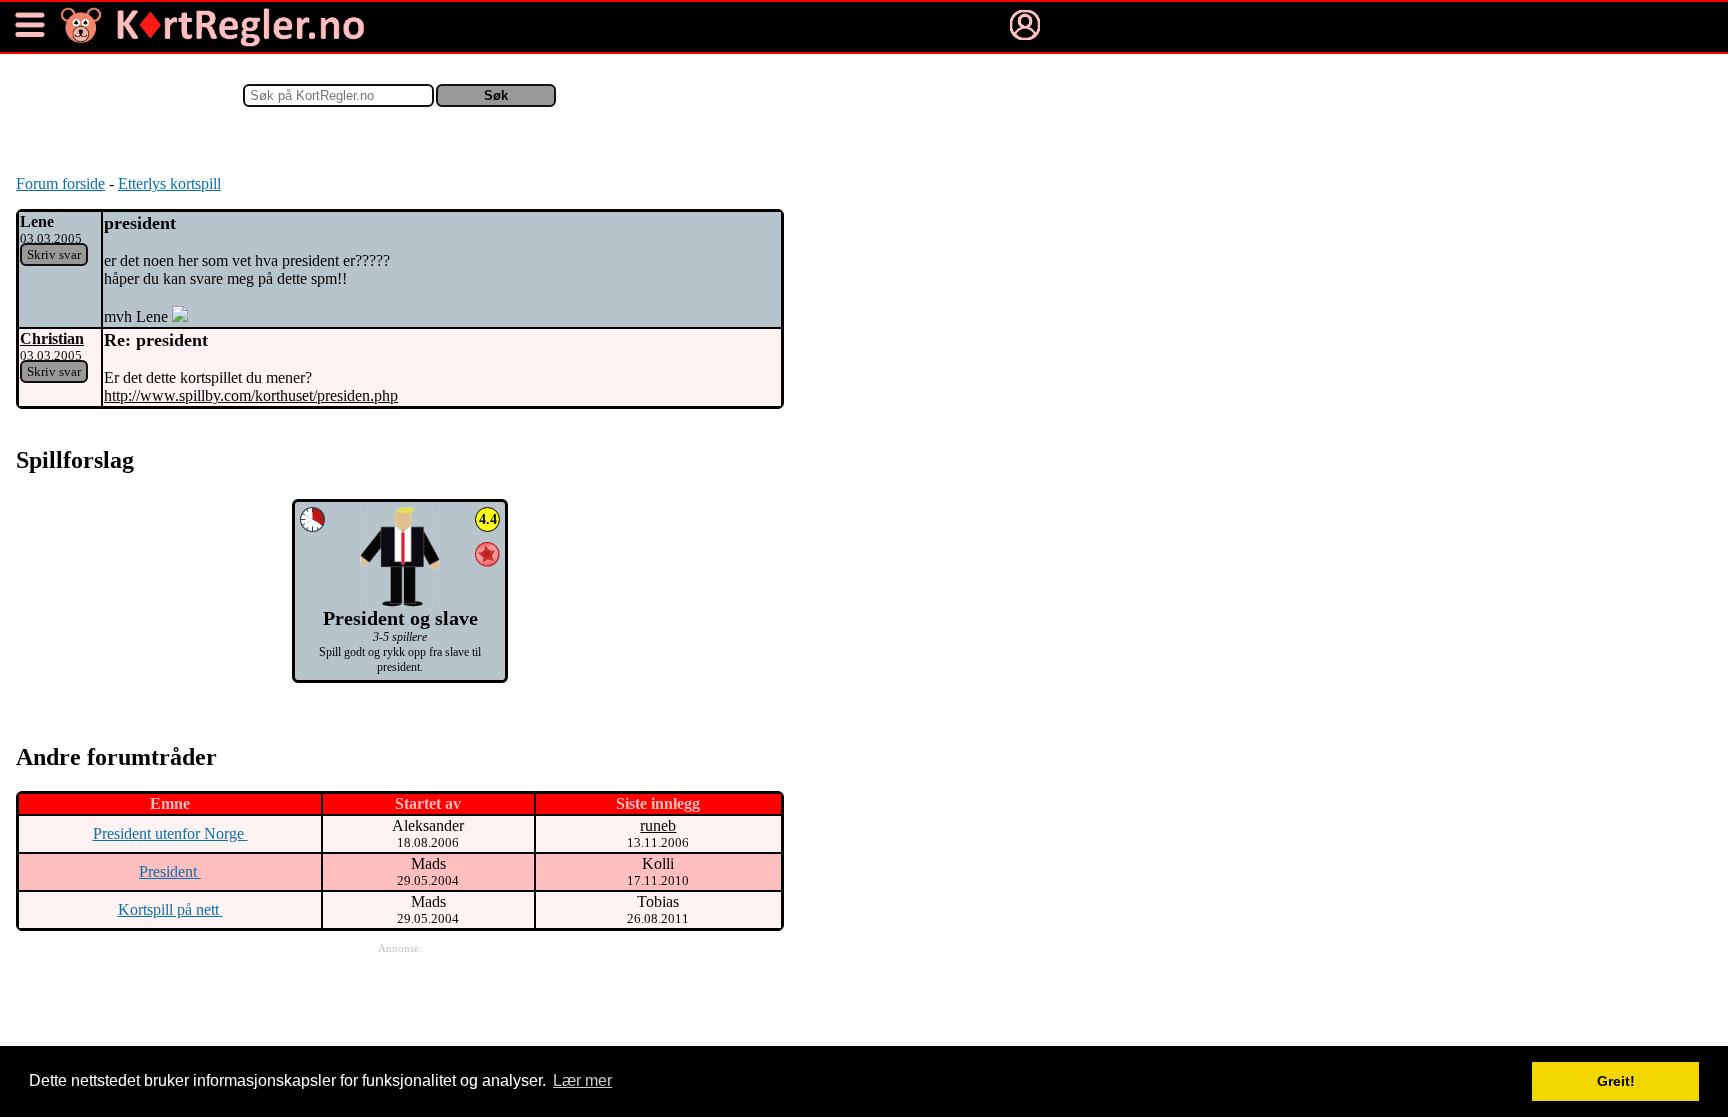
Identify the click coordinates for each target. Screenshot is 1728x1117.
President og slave (400, 618)
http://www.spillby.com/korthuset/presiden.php (251, 395)
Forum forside (60, 183)
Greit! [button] (1616, 1081)
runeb (658, 825)
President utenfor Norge (170, 833)
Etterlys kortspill (169, 183)
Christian (52, 338)
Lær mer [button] (582, 1080)
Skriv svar (54, 254)
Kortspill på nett (170, 909)
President (170, 871)
